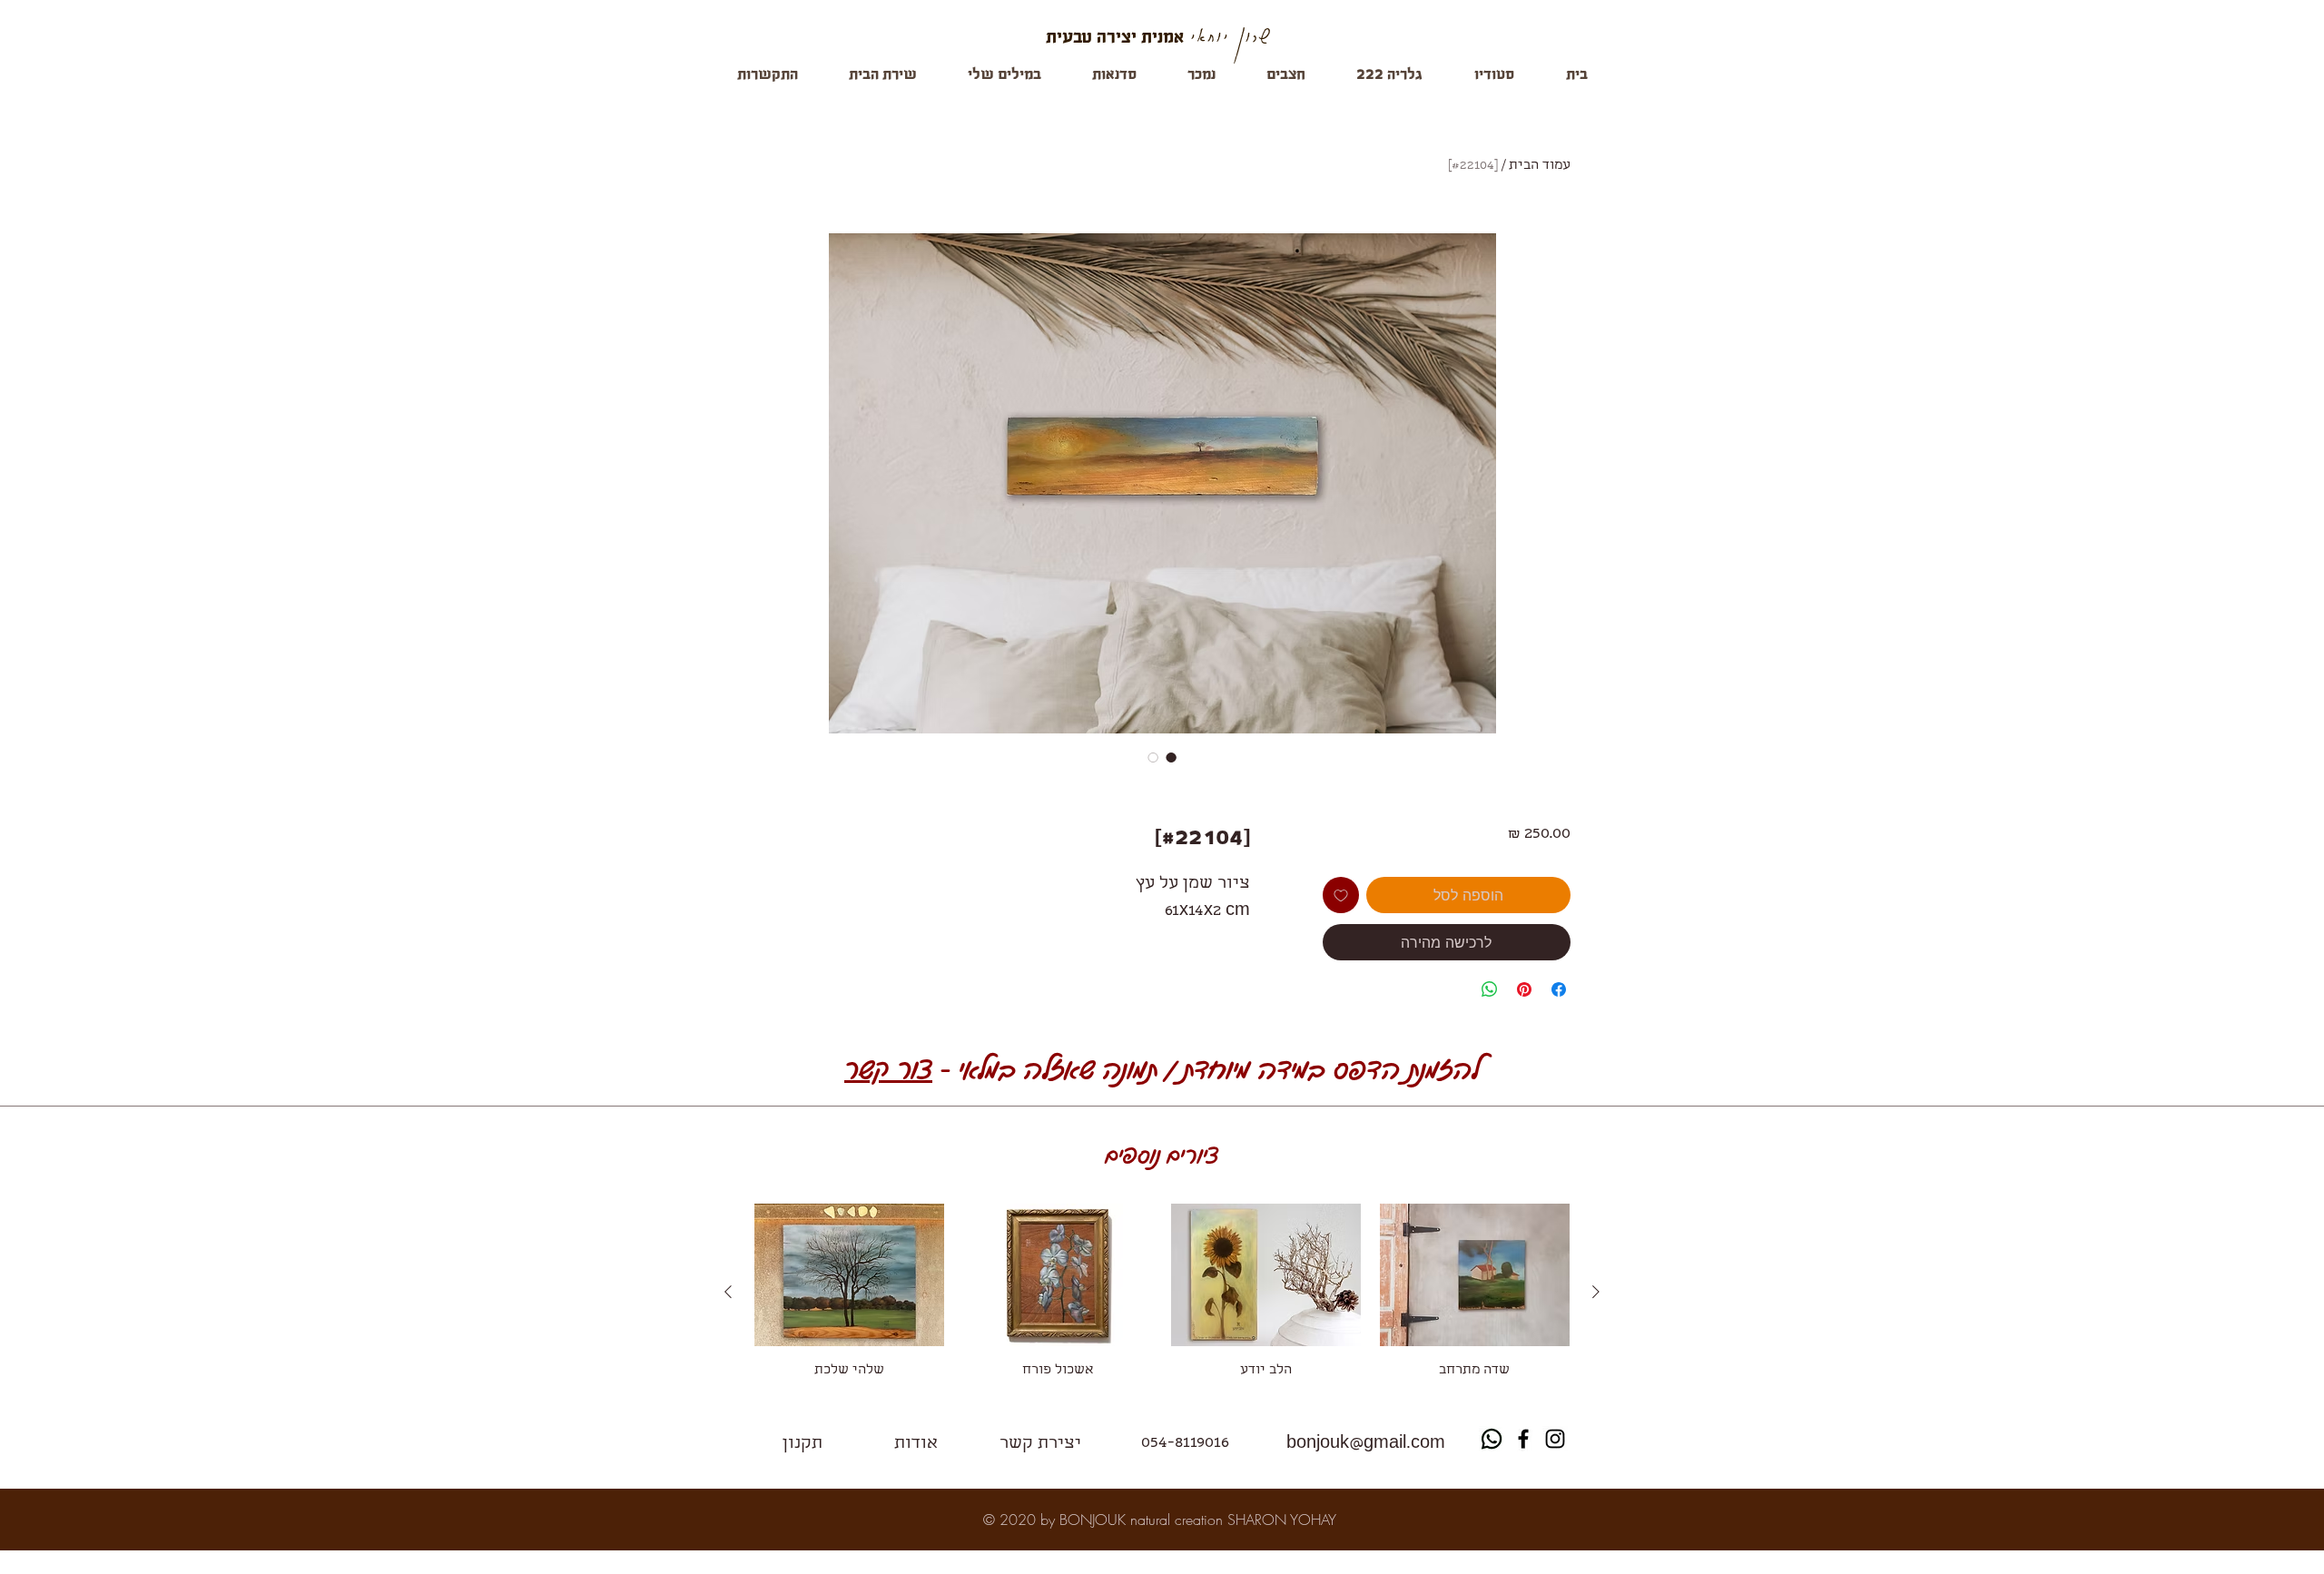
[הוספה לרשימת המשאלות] (1341, 895)
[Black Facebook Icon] (1523, 1439)
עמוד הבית (1540, 166)
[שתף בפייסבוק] (1559, 989)
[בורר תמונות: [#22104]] (1171, 757)
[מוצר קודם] (1596, 1292)
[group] (1162, 1293)
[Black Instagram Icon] (1555, 1439)
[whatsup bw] (1492, 1439)
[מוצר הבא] (728, 1292)
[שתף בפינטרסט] (1524, 989)
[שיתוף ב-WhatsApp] (1490, 989)
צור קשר (888, 1067)
